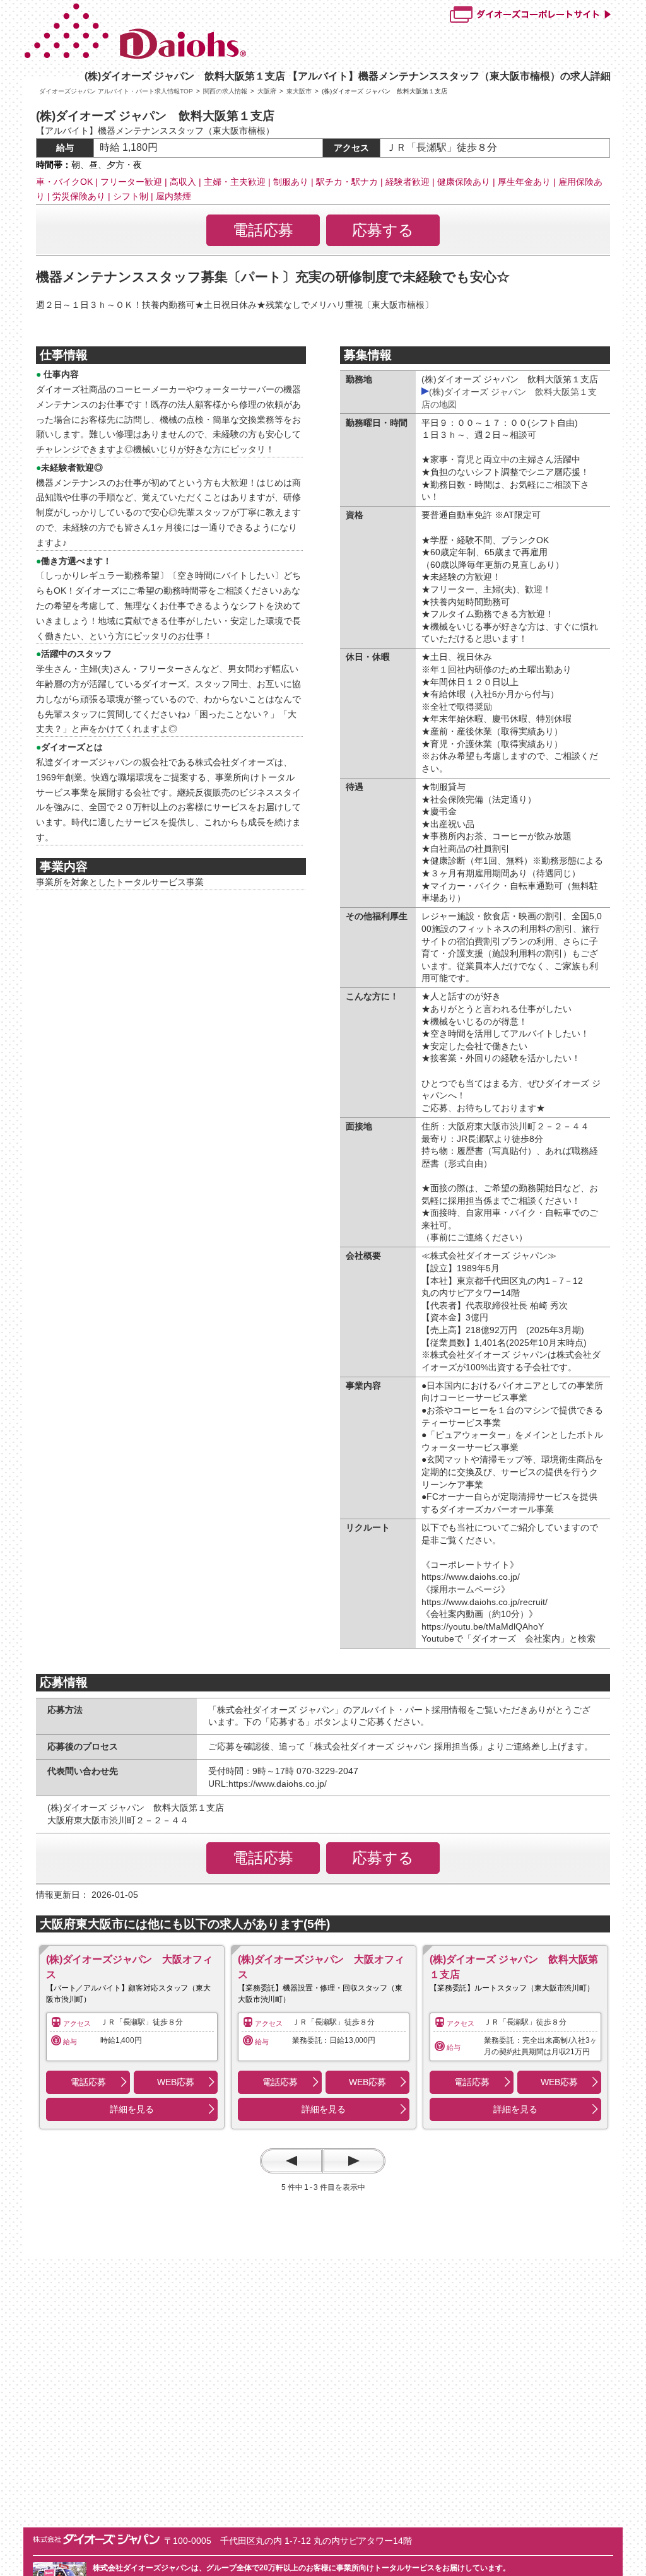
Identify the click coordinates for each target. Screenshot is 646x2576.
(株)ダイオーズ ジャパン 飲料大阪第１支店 (514, 1967)
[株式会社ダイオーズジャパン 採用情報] (195, 56)
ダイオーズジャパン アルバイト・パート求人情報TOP (116, 91)
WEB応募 (175, 2082)
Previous (291, 2161)
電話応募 (263, 230)
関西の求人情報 (225, 91)
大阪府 (267, 91)
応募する (383, 230)
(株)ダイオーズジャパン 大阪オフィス (129, 1967)
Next (354, 2161)
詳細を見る (132, 2109)
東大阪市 (299, 91)
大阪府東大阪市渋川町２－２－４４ (122, 1820)
